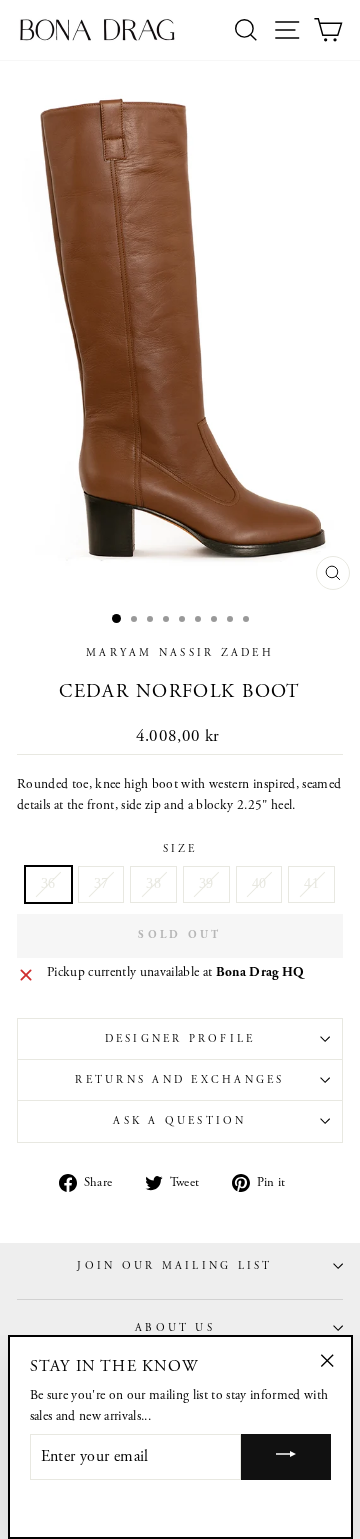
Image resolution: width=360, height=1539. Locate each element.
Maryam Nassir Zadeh (180, 653)
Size (180, 849)
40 (259, 883)
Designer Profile (180, 1039)
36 (48, 883)
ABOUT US (175, 1328)
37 (101, 883)
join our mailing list (174, 1266)
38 (153, 883)
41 (311, 883)
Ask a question (179, 1121)
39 (206, 883)
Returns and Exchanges (179, 1080)
